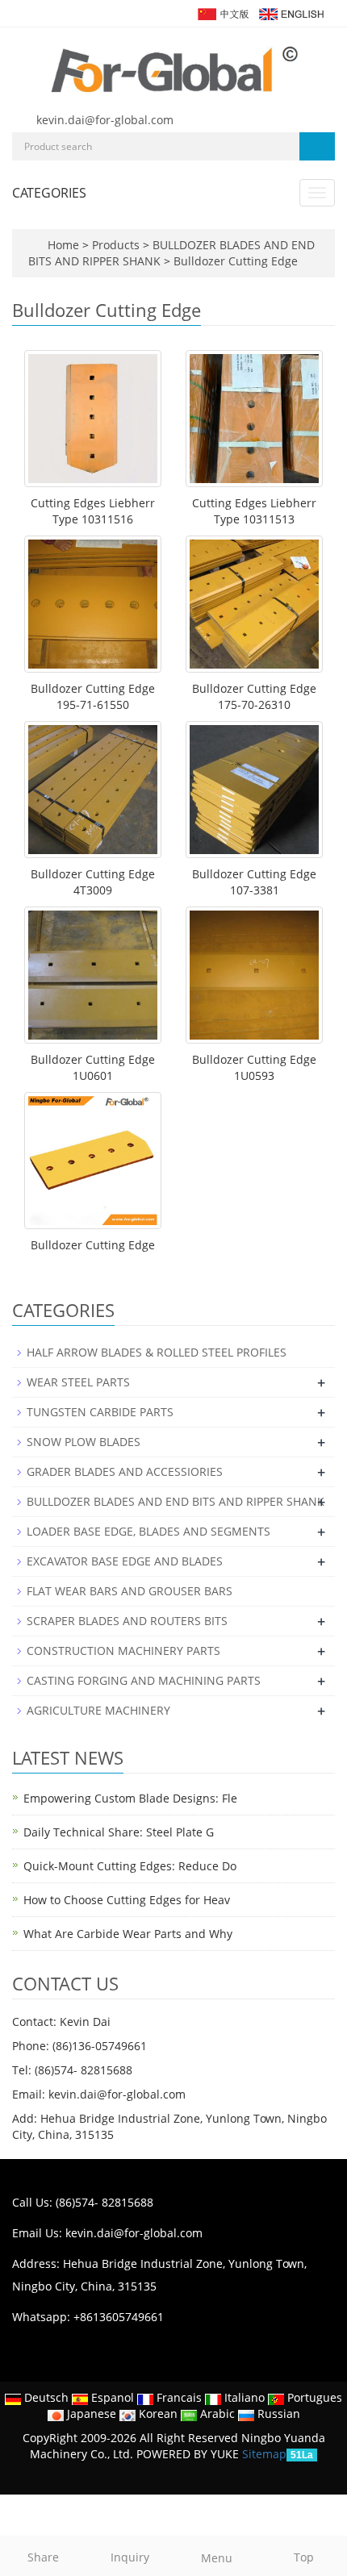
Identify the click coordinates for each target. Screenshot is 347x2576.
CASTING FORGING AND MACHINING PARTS (144, 1680)
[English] (291, 13)
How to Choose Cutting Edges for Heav (127, 1900)
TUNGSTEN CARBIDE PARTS (100, 1412)
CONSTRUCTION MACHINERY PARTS (123, 1651)
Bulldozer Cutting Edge (234, 261)
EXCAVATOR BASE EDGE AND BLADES (125, 1561)
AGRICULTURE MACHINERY (98, 1710)
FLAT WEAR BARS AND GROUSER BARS (130, 1591)
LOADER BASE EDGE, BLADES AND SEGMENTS (148, 1531)
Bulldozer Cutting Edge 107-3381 (254, 882)
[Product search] (317, 146)
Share (43, 2557)
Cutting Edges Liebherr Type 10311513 (254, 511)
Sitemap (264, 2454)
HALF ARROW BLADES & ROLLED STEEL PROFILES (157, 1352)
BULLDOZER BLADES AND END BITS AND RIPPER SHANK (176, 1501)
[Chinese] (222, 13)
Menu (217, 2558)
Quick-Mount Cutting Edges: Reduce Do (130, 1866)
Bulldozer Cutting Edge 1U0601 (93, 1067)
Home (63, 245)
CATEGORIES (49, 193)
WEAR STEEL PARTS (78, 1382)
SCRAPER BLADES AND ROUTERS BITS (127, 1621)
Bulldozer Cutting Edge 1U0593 (254, 1067)
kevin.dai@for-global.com (105, 120)
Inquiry (130, 2557)
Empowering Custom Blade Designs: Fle (130, 1798)
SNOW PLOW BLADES (84, 1442)
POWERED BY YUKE (189, 2454)
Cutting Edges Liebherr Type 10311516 (93, 511)
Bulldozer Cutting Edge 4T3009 (93, 882)
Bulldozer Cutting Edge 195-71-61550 (93, 696)
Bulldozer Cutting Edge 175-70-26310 (254, 696)
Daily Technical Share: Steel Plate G (119, 1832)
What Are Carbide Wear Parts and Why (128, 1934)
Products (117, 245)
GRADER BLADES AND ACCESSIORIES (125, 1471)
